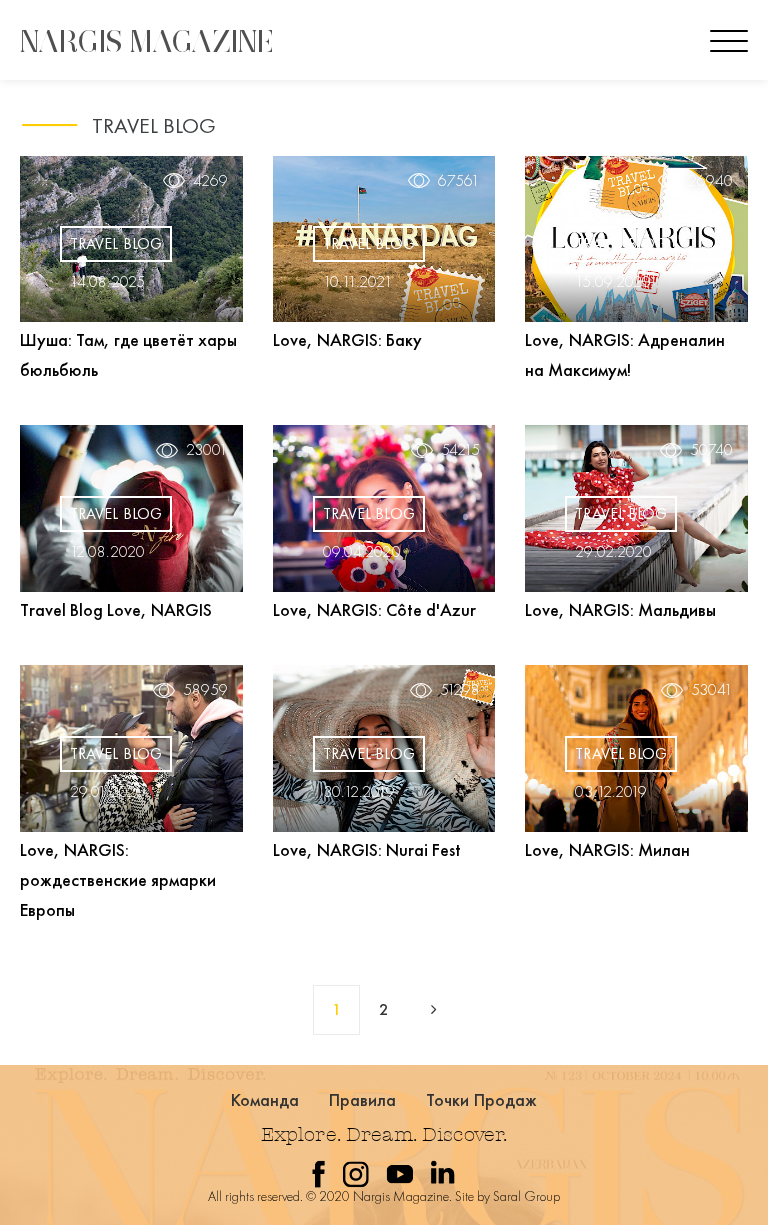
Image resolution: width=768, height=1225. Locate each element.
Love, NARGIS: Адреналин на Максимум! (625, 354)
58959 (205, 690)
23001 (207, 450)
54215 (460, 450)
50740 (711, 450)
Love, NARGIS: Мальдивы (620, 609)
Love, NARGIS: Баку (347, 339)
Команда (265, 1099)
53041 (712, 690)
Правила (363, 1099)
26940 (710, 181)
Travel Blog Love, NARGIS (116, 609)
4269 (210, 181)
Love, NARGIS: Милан (607, 849)
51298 (460, 690)
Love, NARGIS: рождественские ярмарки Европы (118, 879)
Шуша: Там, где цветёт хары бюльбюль (128, 354)
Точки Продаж (482, 1099)
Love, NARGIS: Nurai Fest (367, 849)
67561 (459, 181)
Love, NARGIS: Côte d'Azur (374, 609)
